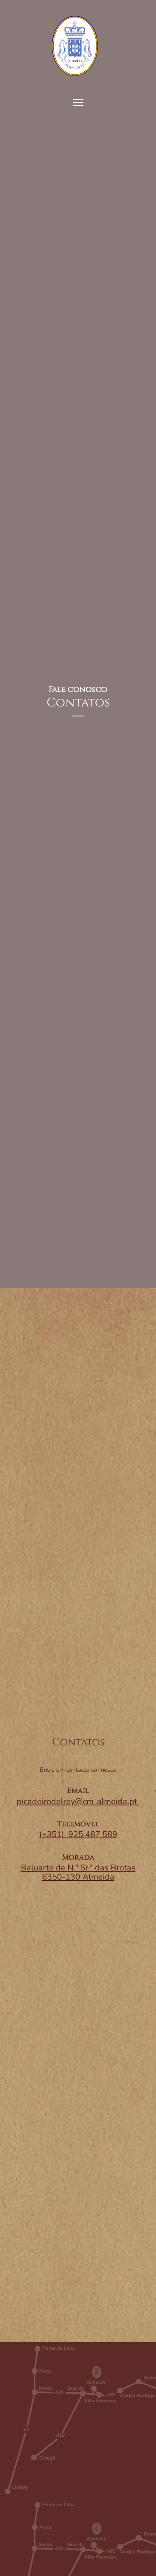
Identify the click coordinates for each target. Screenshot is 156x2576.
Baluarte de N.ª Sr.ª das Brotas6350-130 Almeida (78, 1872)
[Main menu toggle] (78, 103)
